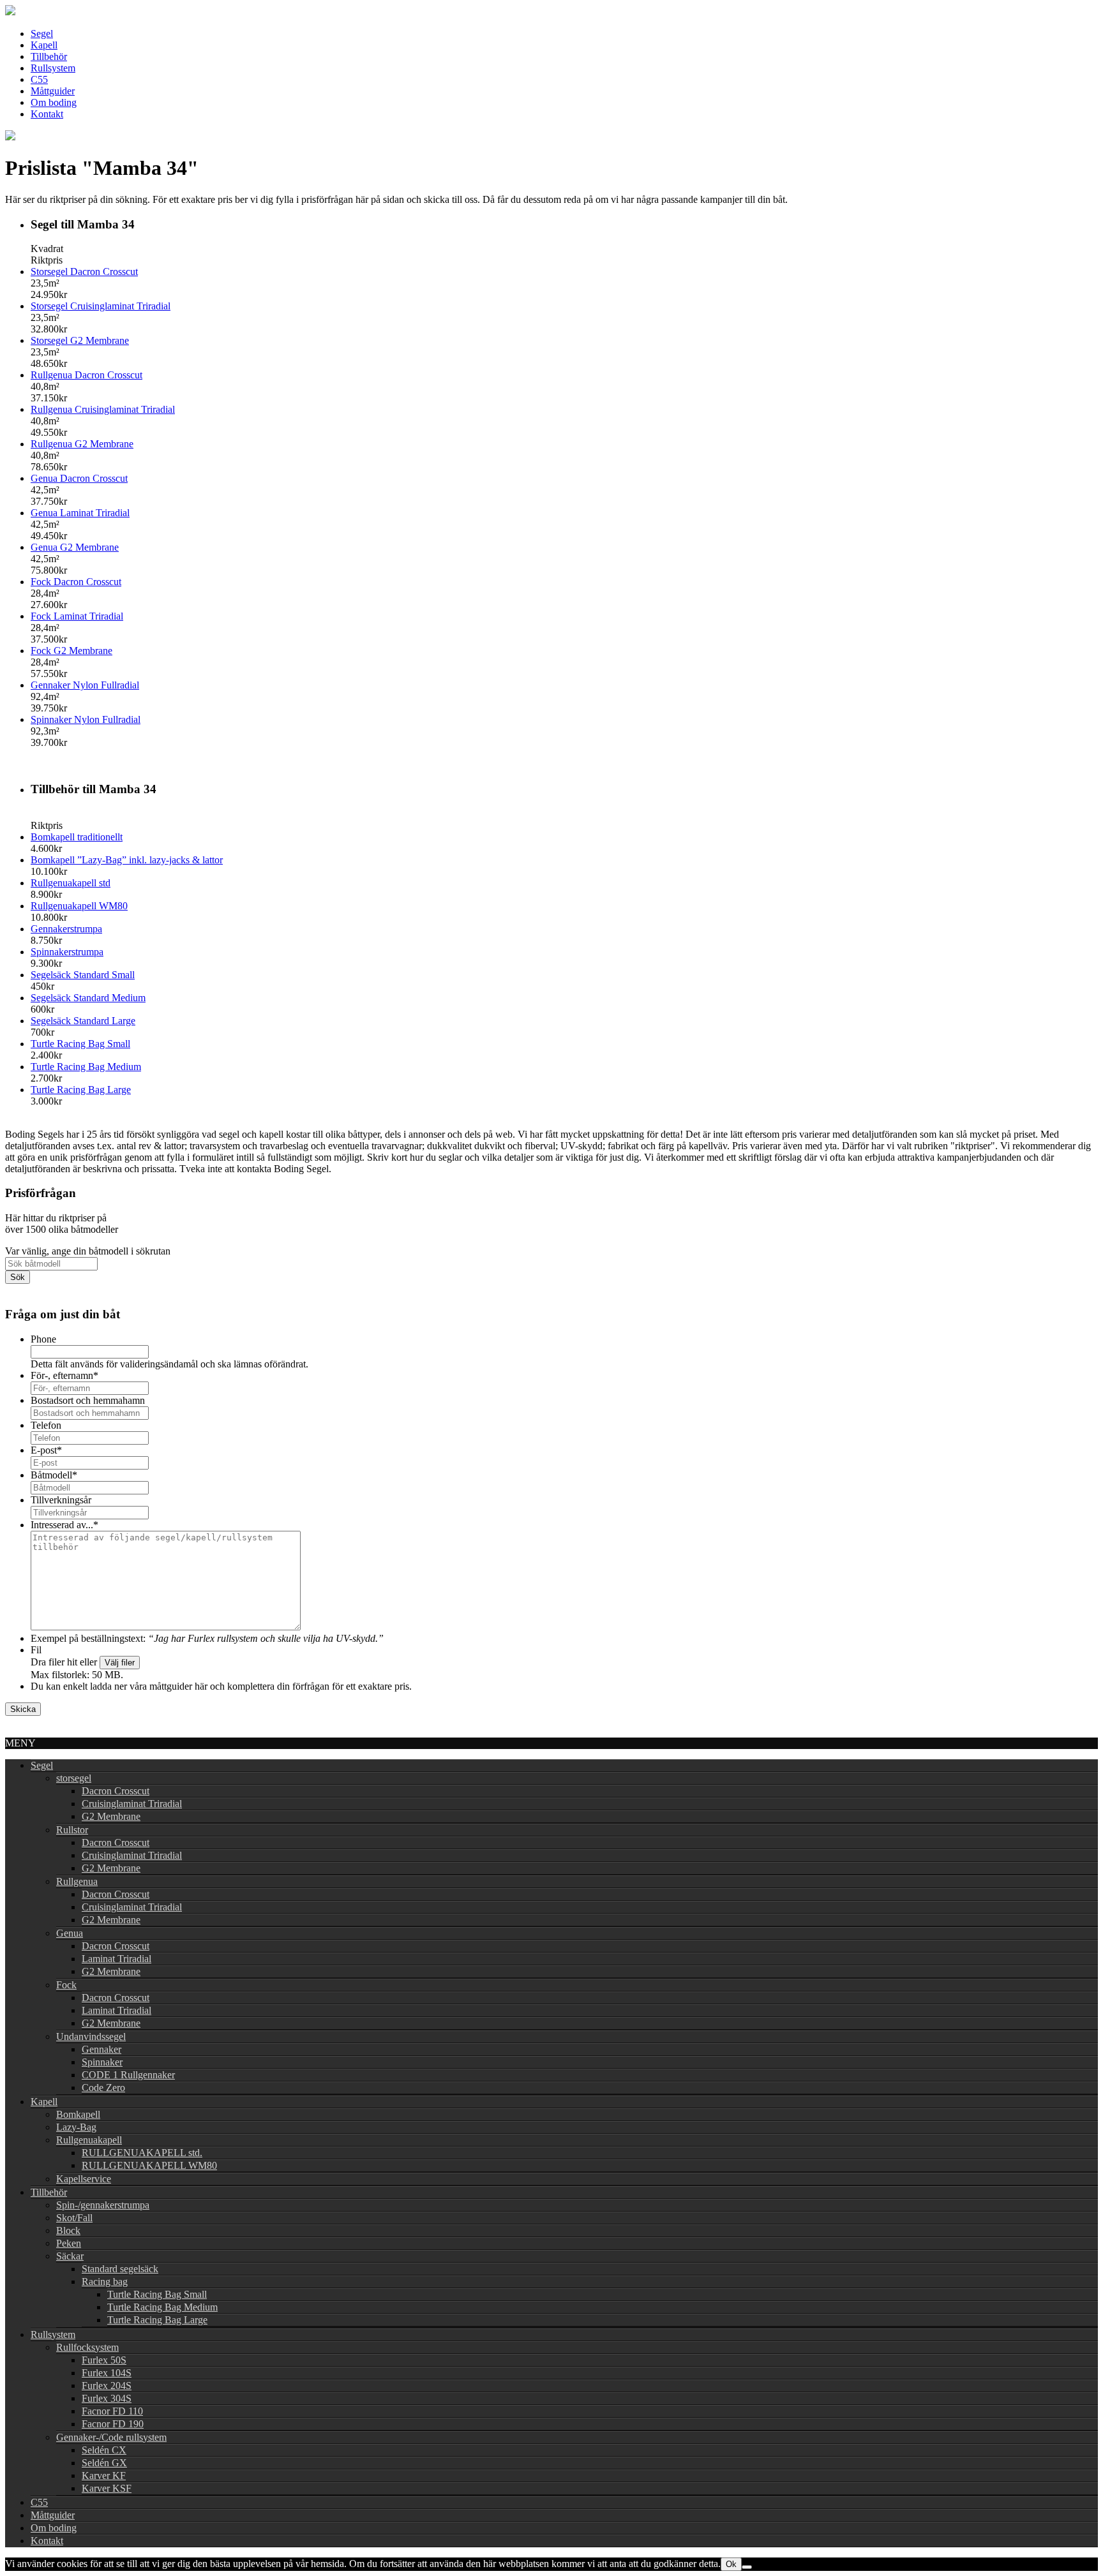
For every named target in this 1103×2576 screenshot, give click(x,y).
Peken (69, 2243)
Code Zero (103, 2088)
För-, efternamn (64, 1375)
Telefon (46, 1425)
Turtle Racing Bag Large (81, 1090)
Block (68, 2230)
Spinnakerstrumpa (67, 952)
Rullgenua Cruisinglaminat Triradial (103, 409)
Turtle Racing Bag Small (80, 1044)
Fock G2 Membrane (71, 651)
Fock (66, 1985)
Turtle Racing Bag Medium (86, 1067)
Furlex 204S (107, 2386)
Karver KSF (107, 2488)
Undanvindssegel (91, 2036)
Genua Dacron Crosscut (79, 478)
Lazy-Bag (76, 2127)
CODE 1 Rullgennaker (128, 2075)
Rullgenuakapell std (71, 883)
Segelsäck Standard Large (83, 1021)
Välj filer (120, 1663)
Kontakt (47, 114)
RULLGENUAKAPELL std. (142, 2153)
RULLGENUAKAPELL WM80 (149, 2165)
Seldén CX (104, 2450)
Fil (36, 1650)
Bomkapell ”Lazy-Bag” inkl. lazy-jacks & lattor (127, 860)
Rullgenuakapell (89, 2140)
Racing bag (105, 2282)
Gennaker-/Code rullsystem (111, 2437)
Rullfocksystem (87, 2347)
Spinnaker (102, 2062)
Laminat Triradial (116, 1959)
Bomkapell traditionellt (77, 837)
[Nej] (747, 2567)
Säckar (70, 2256)
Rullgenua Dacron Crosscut (86, 375)
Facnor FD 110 (112, 2411)
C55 (39, 79)
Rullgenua (77, 1881)
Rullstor (72, 1830)
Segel (42, 34)
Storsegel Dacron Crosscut (84, 272)
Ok (731, 2564)
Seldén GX (104, 2463)
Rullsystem (53, 68)
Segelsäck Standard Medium (88, 998)
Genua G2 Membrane (75, 547)
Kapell (44, 45)
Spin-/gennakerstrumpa (103, 2205)
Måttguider (53, 91)
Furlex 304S (107, 2398)
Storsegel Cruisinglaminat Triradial (101, 306)
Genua (70, 1933)
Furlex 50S (104, 2360)
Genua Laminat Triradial (80, 513)
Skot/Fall (74, 2218)
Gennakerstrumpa (66, 929)
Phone (43, 1339)
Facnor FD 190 (113, 2424)
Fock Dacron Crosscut (76, 582)
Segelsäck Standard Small (83, 975)
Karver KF (104, 2475)
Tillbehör (49, 56)
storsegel (74, 1778)
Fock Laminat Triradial (77, 616)
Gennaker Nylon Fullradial (85, 685)
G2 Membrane (111, 1816)
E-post (46, 1450)
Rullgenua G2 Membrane (82, 444)
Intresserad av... (64, 1525)
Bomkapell (78, 2114)
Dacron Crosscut (116, 1791)
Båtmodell (54, 1475)
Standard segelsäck (120, 2269)
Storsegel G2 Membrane (80, 340)
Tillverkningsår (61, 1500)
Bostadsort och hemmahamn (88, 1400)
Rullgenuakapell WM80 (79, 906)
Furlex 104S (107, 2373)
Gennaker (101, 2049)
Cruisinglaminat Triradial (132, 1804)
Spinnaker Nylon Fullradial (86, 719)
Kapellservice (84, 2179)
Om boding (54, 102)
